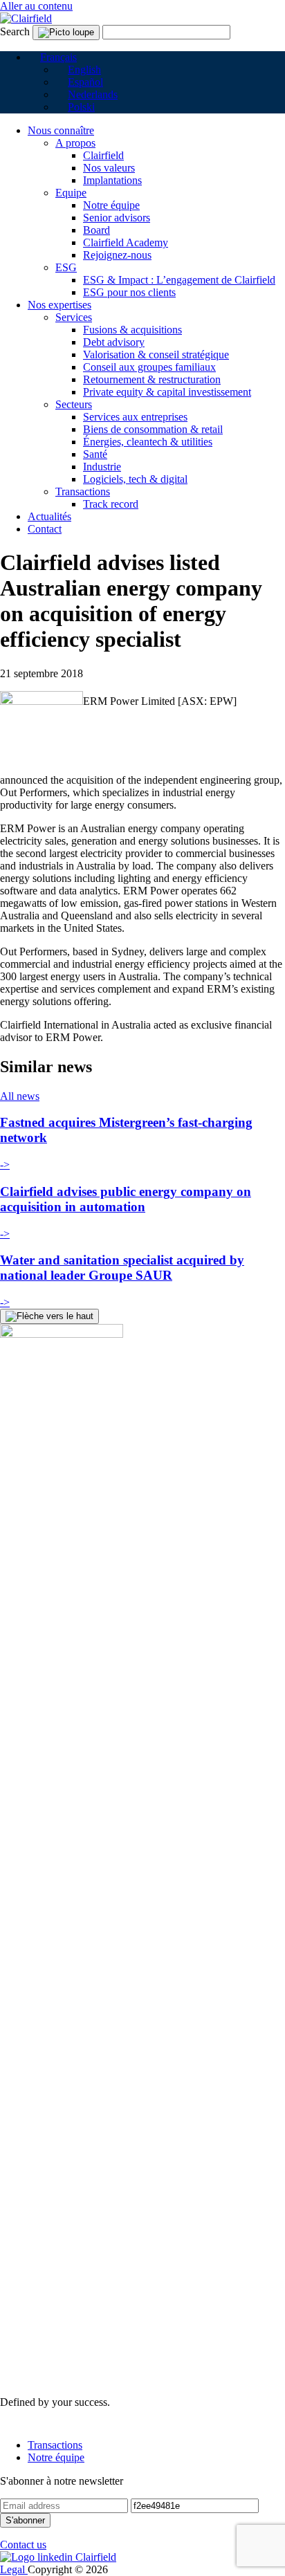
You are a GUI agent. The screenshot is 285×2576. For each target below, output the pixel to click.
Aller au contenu (36, 6)
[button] (52, 57)
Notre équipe (111, 205)
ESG (66, 267)
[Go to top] (49, 1316)
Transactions (83, 491)
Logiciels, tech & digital (135, 479)
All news (20, 1096)
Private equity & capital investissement (167, 392)
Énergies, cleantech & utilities (148, 442)
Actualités (49, 516)
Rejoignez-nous (117, 255)
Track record (111, 504)
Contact (45, 529)
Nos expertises (59, 305)
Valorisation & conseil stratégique (156, 355)
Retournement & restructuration (152, 379)
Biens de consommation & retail (153, 429)
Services (74, 317)
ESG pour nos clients (129, 292)
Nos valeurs (109, 168)
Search (15, 31)
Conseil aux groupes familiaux (149, 367)
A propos (75, 143)
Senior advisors (117, 218)
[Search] (66, 33)
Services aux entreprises (135, 417)
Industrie (102, 467)
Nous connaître (61, 130)
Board (96, 230)
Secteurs (74, 404)
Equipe (71, 193)
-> (5, 1165)
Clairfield (103, 155)
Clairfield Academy (126, 242)
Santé (95, 454)
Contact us (23, 2545)
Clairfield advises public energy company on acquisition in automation (126, 1199)
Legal (14, 2569)
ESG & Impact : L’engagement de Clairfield (179, 280)
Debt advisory (114, 342)
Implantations (112, 180)
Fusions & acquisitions (132, 330)
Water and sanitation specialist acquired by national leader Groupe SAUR (122, 1268)
